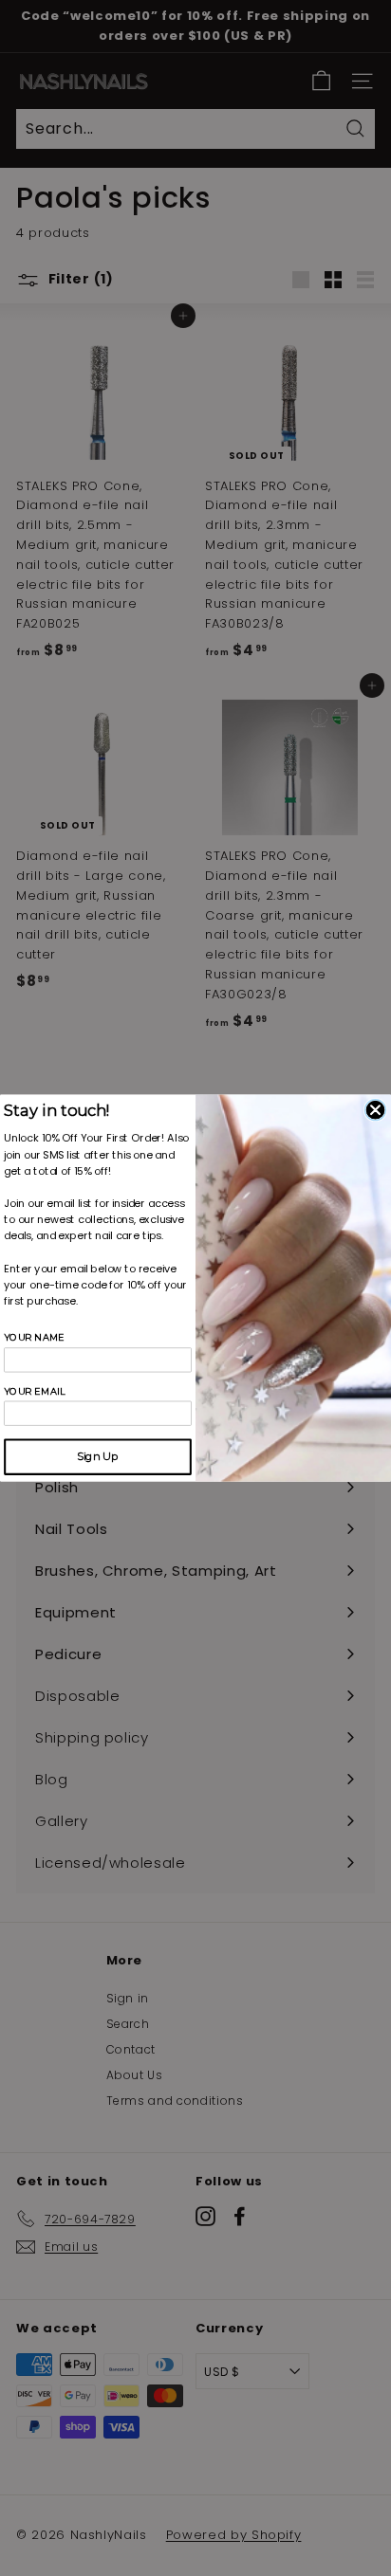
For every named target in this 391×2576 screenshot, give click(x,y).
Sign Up (97, 1457)
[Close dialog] (376, 1110)
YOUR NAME (34, 1338)
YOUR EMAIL (35, 1391)
